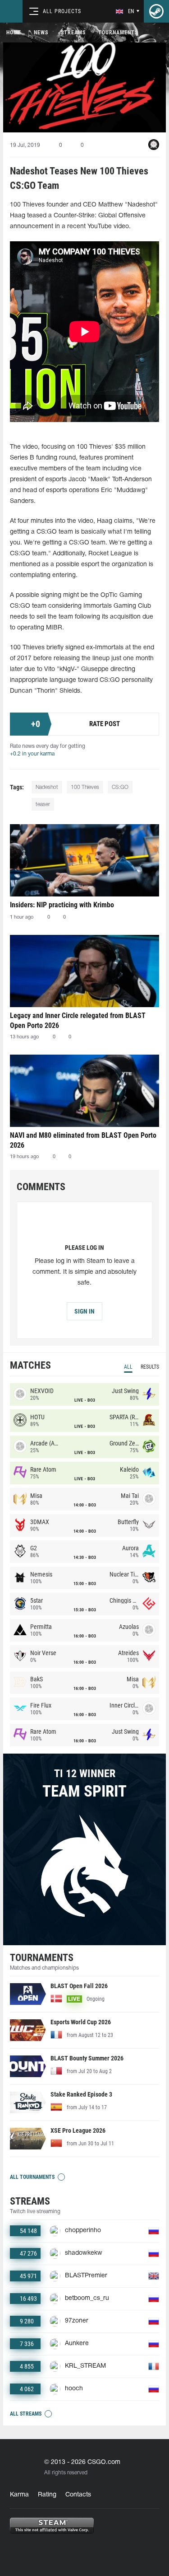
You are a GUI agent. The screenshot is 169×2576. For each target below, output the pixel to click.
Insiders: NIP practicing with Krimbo (62, 905)
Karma (19, 2495)
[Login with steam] (156, 11)
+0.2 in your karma (32, 754)
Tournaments (118, 33)
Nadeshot (47, 787)
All (128, 1367)
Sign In (84, 1311)
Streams (73, 33)
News (41, 33)
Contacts (78, 2495)
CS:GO (120, 787)
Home (14, 33)
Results (150, 1367)
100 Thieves (85, 787)
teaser (43, 805)
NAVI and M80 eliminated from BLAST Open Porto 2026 (83, 1140)
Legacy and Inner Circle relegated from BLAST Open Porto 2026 (78, 1021)
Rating (47, 2495)
